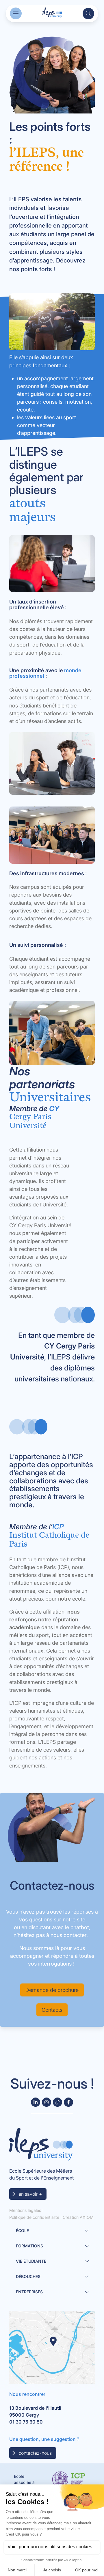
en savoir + (30, 2194)
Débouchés (28, 2276)
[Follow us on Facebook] (68, 2102)
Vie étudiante (31, 2261)
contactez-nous (35, 2453)
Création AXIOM (78, 2217)
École (22, 2231)
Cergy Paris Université (30, 1121)
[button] (16, 13)
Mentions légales (25, 2210)
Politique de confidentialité (34, 2217)
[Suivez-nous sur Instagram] (47, 2102)
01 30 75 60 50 (26, 2422)
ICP (58, 1527)
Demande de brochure (52, 1990)
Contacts (52, 2010)
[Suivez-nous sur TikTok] (57, 2102)
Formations (29, 2246)
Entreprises (29, 2292)
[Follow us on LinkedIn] (36, 2102)
